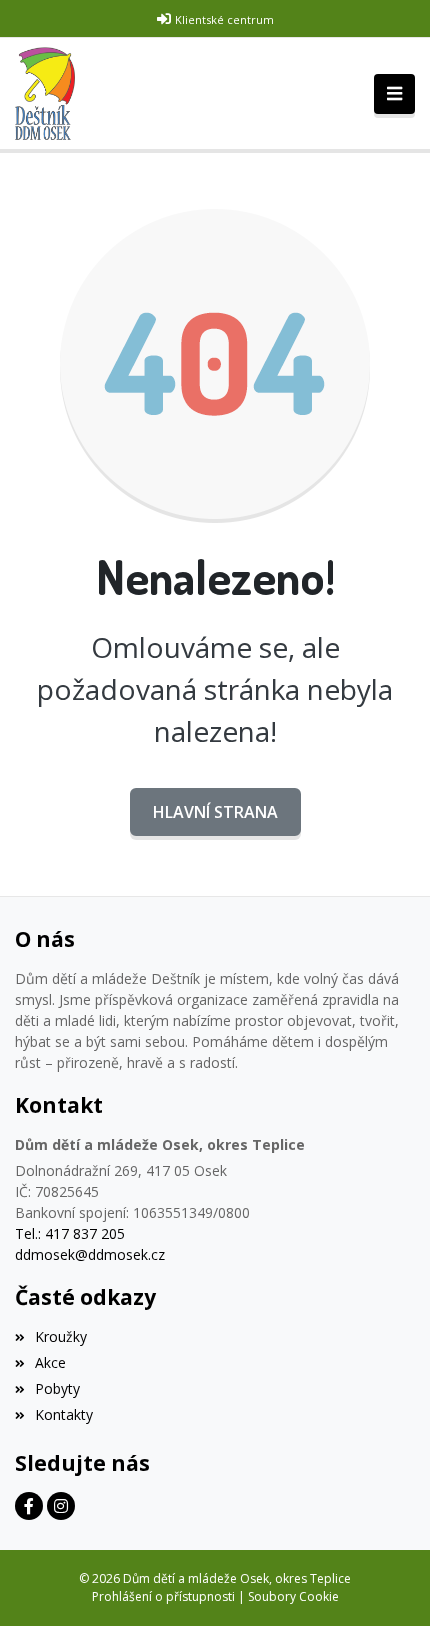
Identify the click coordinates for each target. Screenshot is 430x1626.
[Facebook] (29, 1506)
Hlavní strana (215, 812)
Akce (50, 1362)
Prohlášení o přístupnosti (163, 1596)
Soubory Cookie (293, 1596)
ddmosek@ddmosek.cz (90, 1254)
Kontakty (64, 1414)
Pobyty (57, 1388)
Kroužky (61, 1336)
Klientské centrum (224, 19)
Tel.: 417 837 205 (70, 1233)
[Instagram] (61, 1506)
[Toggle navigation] (394, 94)
